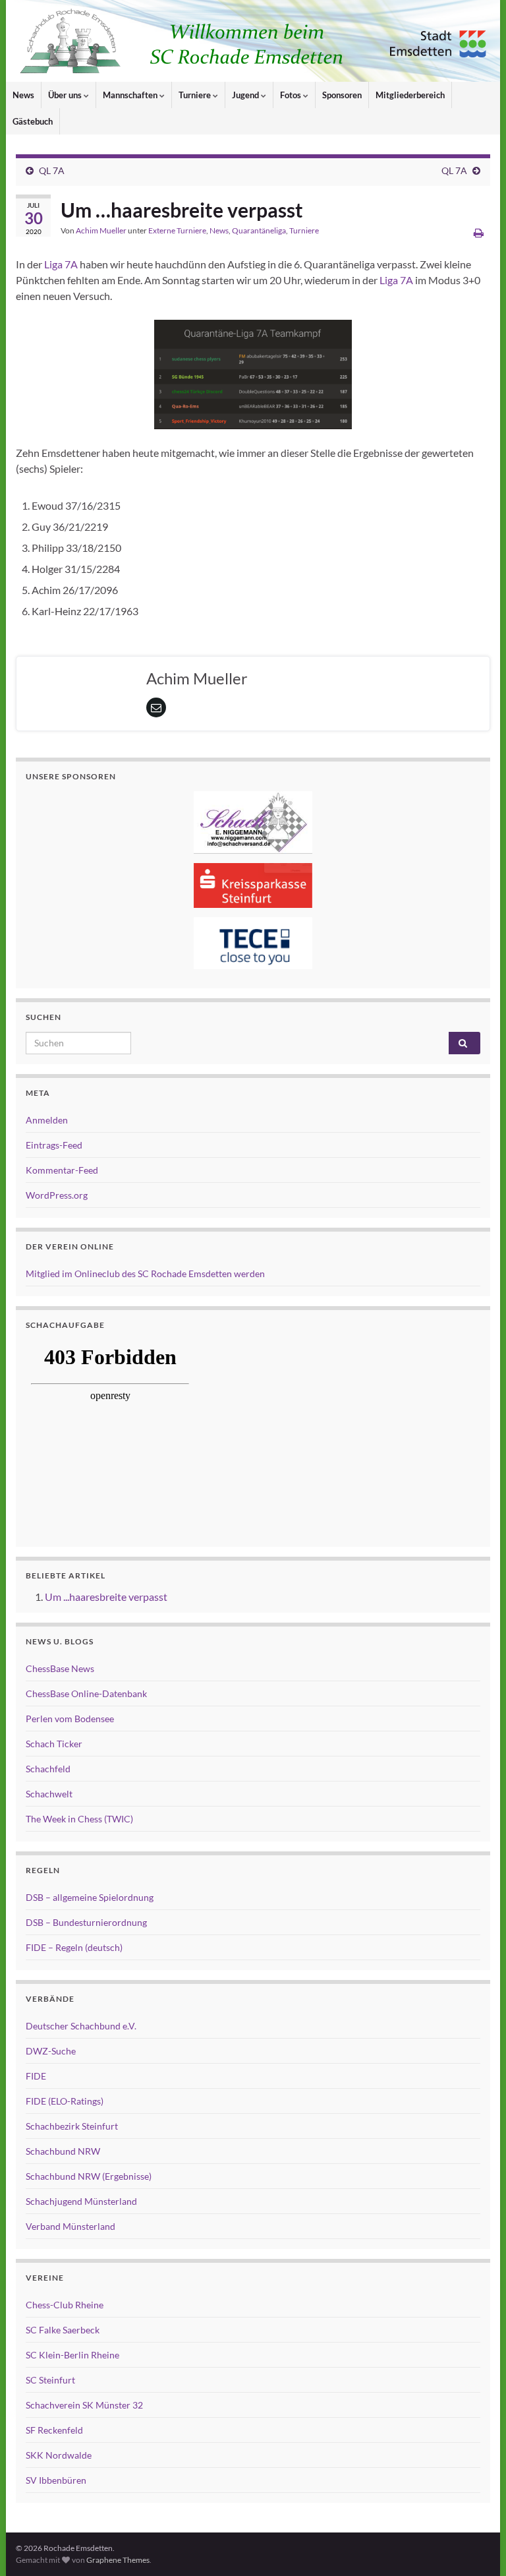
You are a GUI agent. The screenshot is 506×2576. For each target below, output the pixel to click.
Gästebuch (33, 121)
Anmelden (47, 1120)
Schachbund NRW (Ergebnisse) (89, 2176)
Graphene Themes (118, 2560)
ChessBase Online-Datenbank (86, 1693)
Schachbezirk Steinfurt (72, 2126)
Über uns (66, 95)
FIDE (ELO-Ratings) (65, 2101)
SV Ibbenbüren (56, 2480)
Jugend (246, 95)
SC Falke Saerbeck (63, 2330)
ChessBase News (60, 1668)
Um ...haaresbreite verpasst (106, 1597)
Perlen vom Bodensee (70, 1719)
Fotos (292, 95)
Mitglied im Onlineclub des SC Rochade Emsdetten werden (145, 1273)
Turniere (196, 95)
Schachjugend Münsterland (81, 2201)
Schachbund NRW (63, 2151)
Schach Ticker (54, 1744)
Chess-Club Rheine (65, 2305)
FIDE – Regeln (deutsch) (74, 1947)
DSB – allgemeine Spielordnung (90, 1897)
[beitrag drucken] (479, 232)
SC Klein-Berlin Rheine (72, 2355)
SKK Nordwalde (59, 2455)
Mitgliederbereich (410, 95)
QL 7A (52, 170)
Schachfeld (48, 1769)
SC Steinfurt (50, 2380)
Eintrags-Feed (54, 1145)
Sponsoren (342, 95)
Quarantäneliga (259, 230)
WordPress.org (57, 1195)
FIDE (36, 2076)
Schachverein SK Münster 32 (84, 2405)
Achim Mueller (101, 230)
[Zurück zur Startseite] (253, 41)
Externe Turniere (177, 230)
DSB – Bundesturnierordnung (86, 1922)
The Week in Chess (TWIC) (79, 1819)
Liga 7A (61, 264)
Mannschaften (131, 95)
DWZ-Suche (51, 2051)
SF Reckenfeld (54, 2430)
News (23, 95)
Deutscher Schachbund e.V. (81, 2026)
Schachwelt (49, 1794)
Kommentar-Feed (62, 1170)
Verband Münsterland (70, 2226)
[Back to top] (476, 2546)
